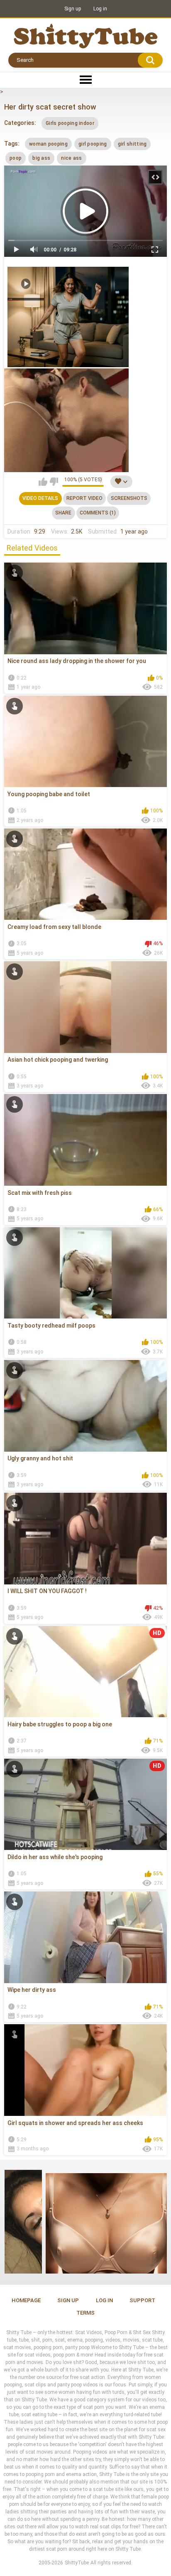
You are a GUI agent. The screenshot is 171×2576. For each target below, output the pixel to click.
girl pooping (93, 144)
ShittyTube (77, 2563)
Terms (85, 2313)
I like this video (43, 482)
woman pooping (48, 144)
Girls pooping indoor (70, 123)
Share (63, 513)
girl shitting (132, 144)
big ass (41, 158)
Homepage (26, 2300)
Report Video (84, 498)
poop (16, 158)
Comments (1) (98, 513)
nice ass (71, 158)
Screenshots (129, 498)
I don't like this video (54, 482)
